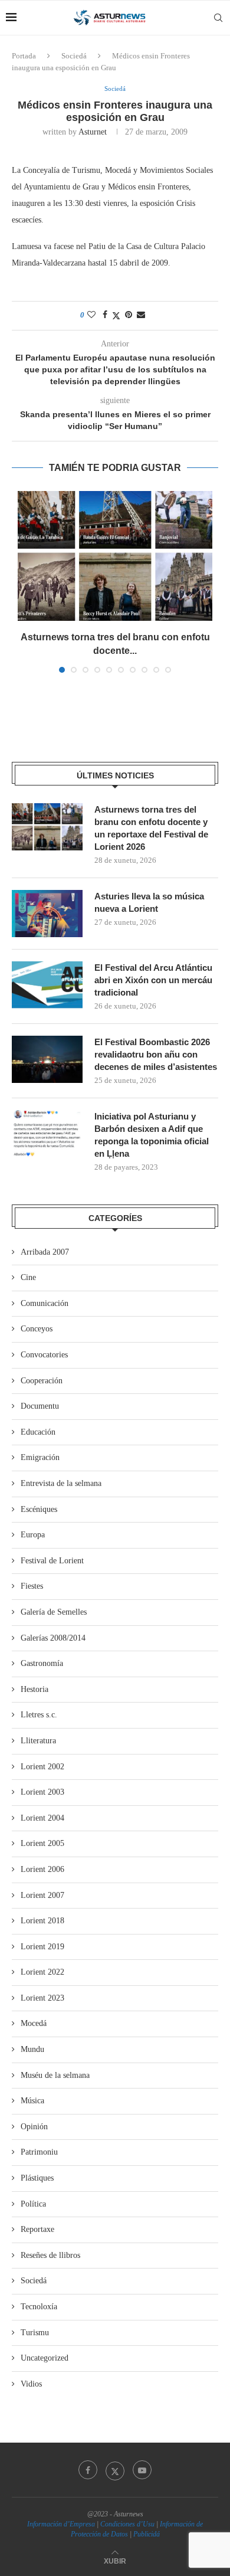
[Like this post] (91, 315)
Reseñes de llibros (50, 2255)
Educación (38, 1432)
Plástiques (37, 2178)
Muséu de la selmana (55, 2075)
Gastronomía (42, 1663)
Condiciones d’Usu (127, 2524)
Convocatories (44, 1355)
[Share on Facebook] (105, 315)
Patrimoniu (39, 2152)
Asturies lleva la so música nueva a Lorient (149, 902)
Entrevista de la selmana (61, 1483)
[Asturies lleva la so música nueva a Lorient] (47, 914)
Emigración (40, 1457)
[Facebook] (88, 2470)
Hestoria (34, 1689)
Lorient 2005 (42, 1843)
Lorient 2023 (42, 1998)
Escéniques (39, 1509)
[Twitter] (115, 2470)
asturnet (93, 132)
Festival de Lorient (52, 1561)
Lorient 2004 (42, 1818)
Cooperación (42, 1381)
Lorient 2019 (42, 1947)
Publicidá (147, 2534)
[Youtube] (142, 2470)
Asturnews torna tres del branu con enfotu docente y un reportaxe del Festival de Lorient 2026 (151, 828)
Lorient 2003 (42, 1792)
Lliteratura (38, 1741)
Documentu (40, 1406)
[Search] (218, 18)
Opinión (34, 2127)
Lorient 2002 (42, 1767)
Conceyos (37, 1329)
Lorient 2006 (42, 1869)
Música (32, 2101)
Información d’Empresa (61, 2524)
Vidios (31, 2384)
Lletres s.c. (39, 1715)
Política (33, 2204)
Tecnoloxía (39, 2307)
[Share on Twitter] (116, 316)
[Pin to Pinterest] (129, 315)
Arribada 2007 (45, 1252)
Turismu (35, 2333)
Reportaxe (37, 2229)
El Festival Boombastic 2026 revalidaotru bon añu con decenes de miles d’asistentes (156, 1054)
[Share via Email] (141, 315)
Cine (28, 1277)
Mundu (32, 2049)
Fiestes (32, 1586)
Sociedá (74, 56)
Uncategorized (45, 2358)
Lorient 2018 (42, 1921)
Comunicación (45, 1303)
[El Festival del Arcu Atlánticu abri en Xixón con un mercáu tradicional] (47, 985)
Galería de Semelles (54, 1612)
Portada (24, 56)
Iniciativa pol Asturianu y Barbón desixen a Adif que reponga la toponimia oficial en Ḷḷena (152, 1135)
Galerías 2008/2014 (53, 1638)
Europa (33, 1535)
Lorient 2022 (42, 1972)
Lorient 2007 (42, 1895)
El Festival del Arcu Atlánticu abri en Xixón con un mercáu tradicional (153, 980)
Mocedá (34, 2023)
